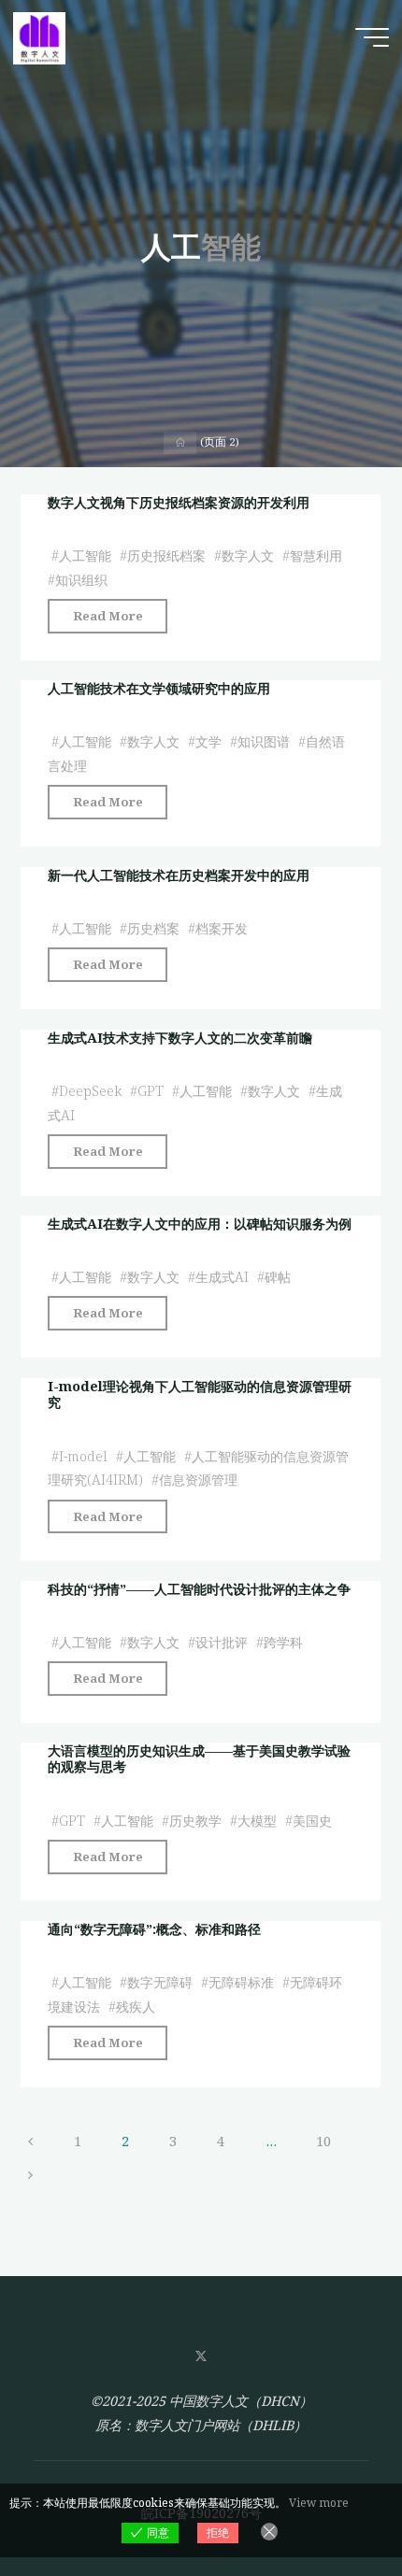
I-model (83, 1455)
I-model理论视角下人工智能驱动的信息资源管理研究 (200, 1394)
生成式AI (222, 1278)
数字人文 (248, 555)
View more (319, 2503)
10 (323, 2141)
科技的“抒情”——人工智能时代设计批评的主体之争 (199, 1589)
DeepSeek (90, 1091)
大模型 (257, 1821)
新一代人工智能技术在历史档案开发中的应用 (179, 875)
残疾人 (136, 2007)
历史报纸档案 (166, 555)
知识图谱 (264, 742)
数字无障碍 (160, 1983)
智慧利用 (316, 555)
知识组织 (81, 580)
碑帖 (278, 1278)
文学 (208, 742)
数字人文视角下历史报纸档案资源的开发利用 (179, 502)
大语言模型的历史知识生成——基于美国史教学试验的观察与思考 (199, 1758)
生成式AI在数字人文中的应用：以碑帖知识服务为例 (200, 1224)
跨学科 (283, 1642)
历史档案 (153, 928)
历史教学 (195, 1821)
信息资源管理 (198, 1480)
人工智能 (85, 555)
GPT (151, 1091)
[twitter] (201, 2357)
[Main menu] (372, 37)
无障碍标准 (241, 1983)
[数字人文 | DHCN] (39, 37)
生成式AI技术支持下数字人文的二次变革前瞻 (180, 1038)
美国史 (312, 1821)
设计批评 (222, 1642)
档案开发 (222, 928)
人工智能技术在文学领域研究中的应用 (159, 688)
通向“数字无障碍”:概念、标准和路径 (154, 1929)
